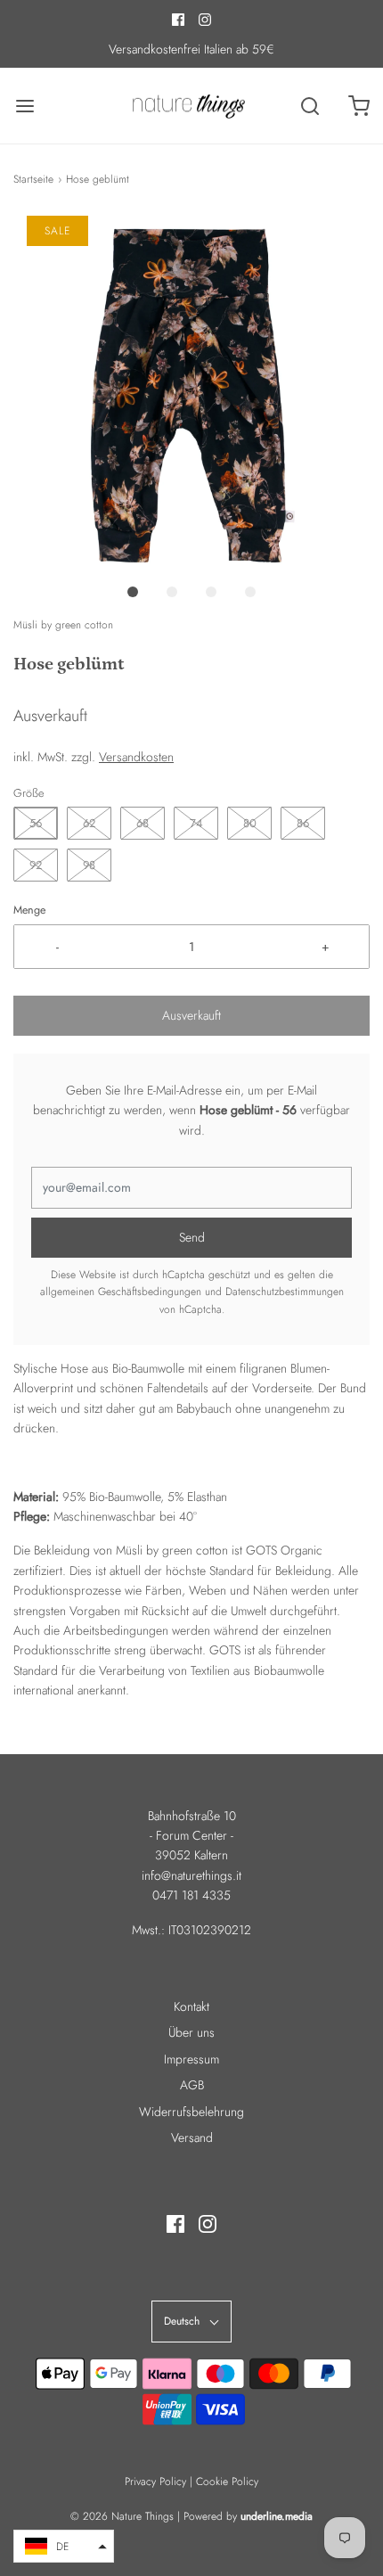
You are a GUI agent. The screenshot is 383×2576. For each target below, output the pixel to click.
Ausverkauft (191, 1015)
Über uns (191, 2032)
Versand (192, 2137)
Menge (29, 910)
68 (143, 823)
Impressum (191, 2059)
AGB (192, 2085)
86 (303, 823)
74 (196, 823)
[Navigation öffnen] (24, 106)
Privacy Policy (155, 2482)
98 (89, 865)
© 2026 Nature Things (122, 2516)
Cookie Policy (227, 2482)
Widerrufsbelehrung (191, 2112)
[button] (191, 394)
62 (89, 823)
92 (36, 865)
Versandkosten (136, 757)
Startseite (33, 179)
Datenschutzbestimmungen (285, 1292)
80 (250, 823)
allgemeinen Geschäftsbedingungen (121, 1292)
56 (36, 823)
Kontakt (191, 2006)
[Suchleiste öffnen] (310, 106)
